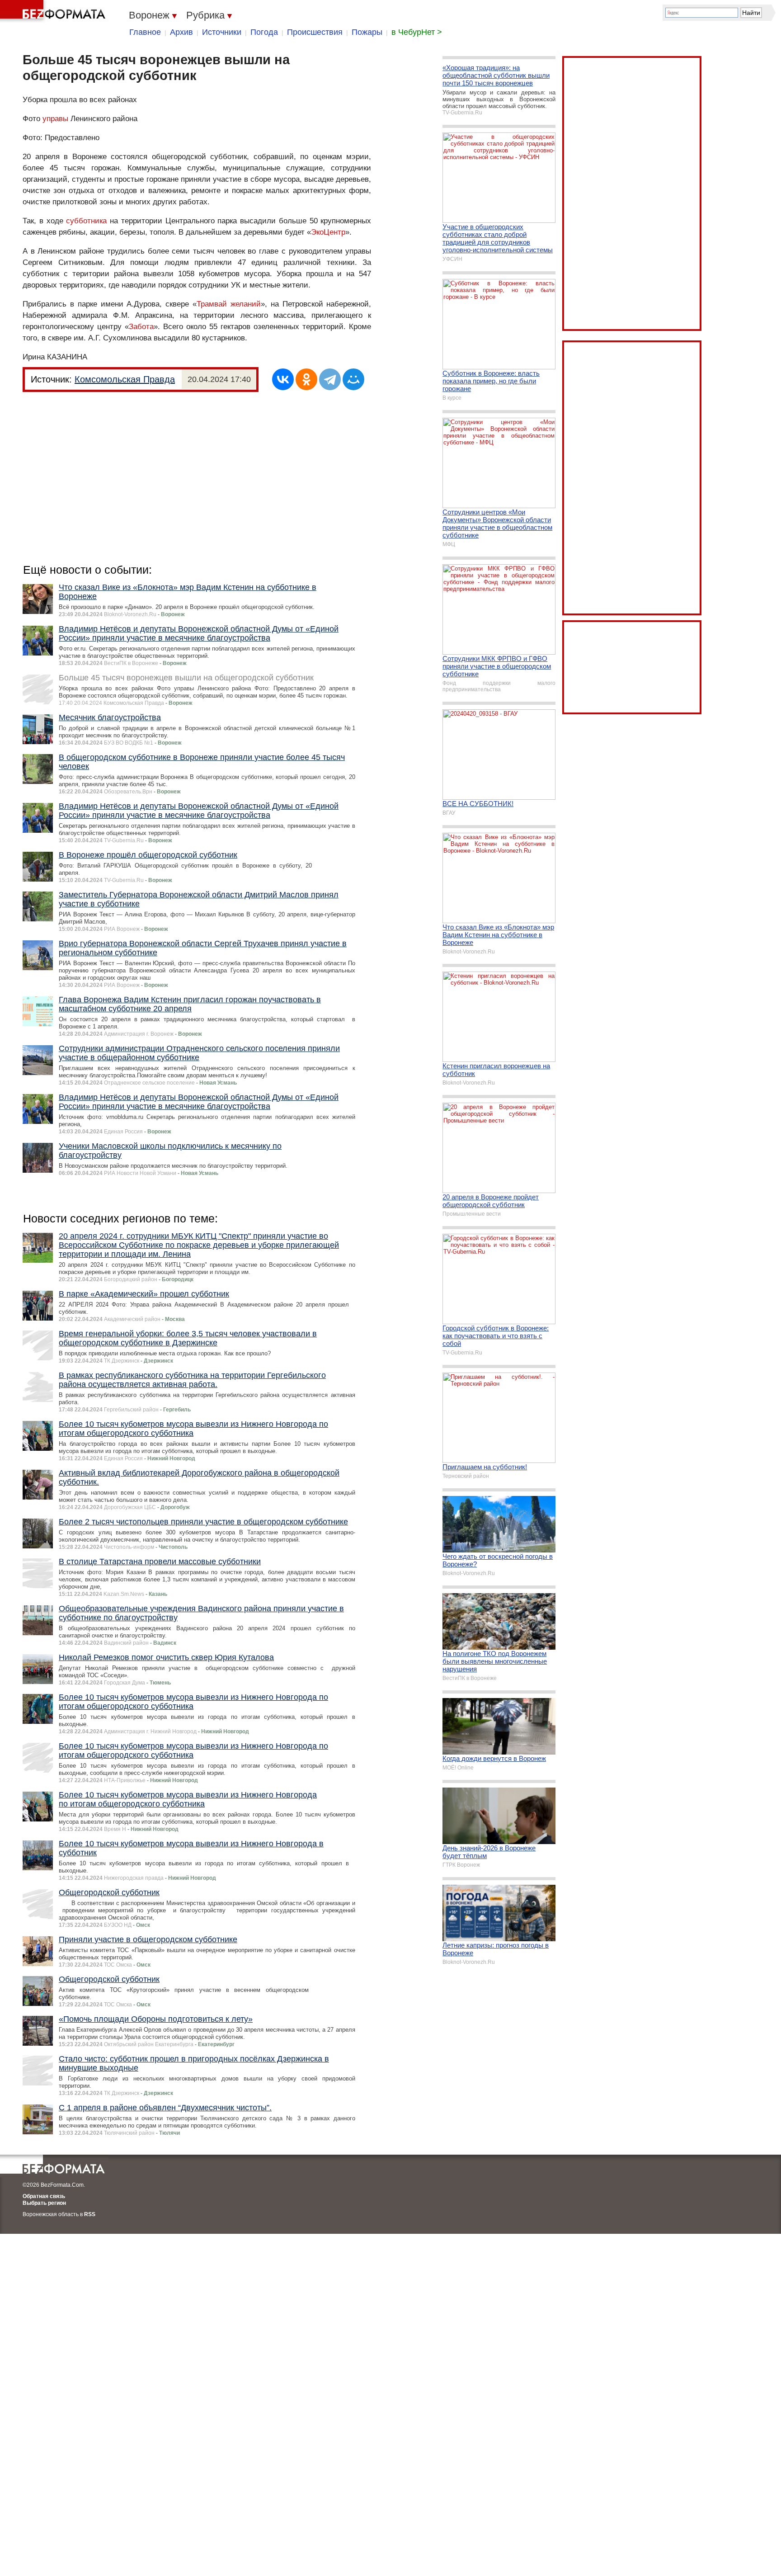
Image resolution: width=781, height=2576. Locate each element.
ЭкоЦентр (328, 232)
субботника (86, 221)
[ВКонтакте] (283, 379)
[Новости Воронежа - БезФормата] (54, 11)
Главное (145, 32)
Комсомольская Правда (125, 379)
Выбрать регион (44, 2203)
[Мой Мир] (353, 379)
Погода (264, 32)
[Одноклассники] (306, 379)
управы (55, 119)
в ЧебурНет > (417, 32)
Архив (181, 32)
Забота (141, 327)
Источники (222, 32)
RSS (90, 2214)
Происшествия (315, 32)
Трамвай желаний (229, 304)
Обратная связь (44, 2196)
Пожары (367, 32)
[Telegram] (330, 379)
